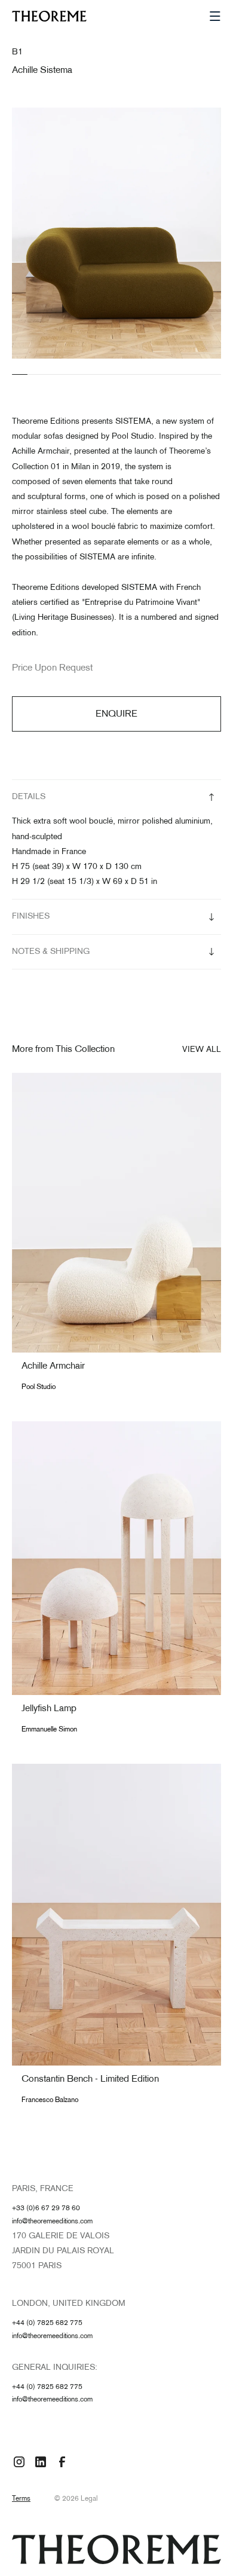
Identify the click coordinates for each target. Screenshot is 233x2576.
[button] (215, 16)
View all (202, 1050)
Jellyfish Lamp (49, 1709)
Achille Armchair (53, 1367)
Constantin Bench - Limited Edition (90, 2080)
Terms (21, 2499)
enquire (116, 715)
